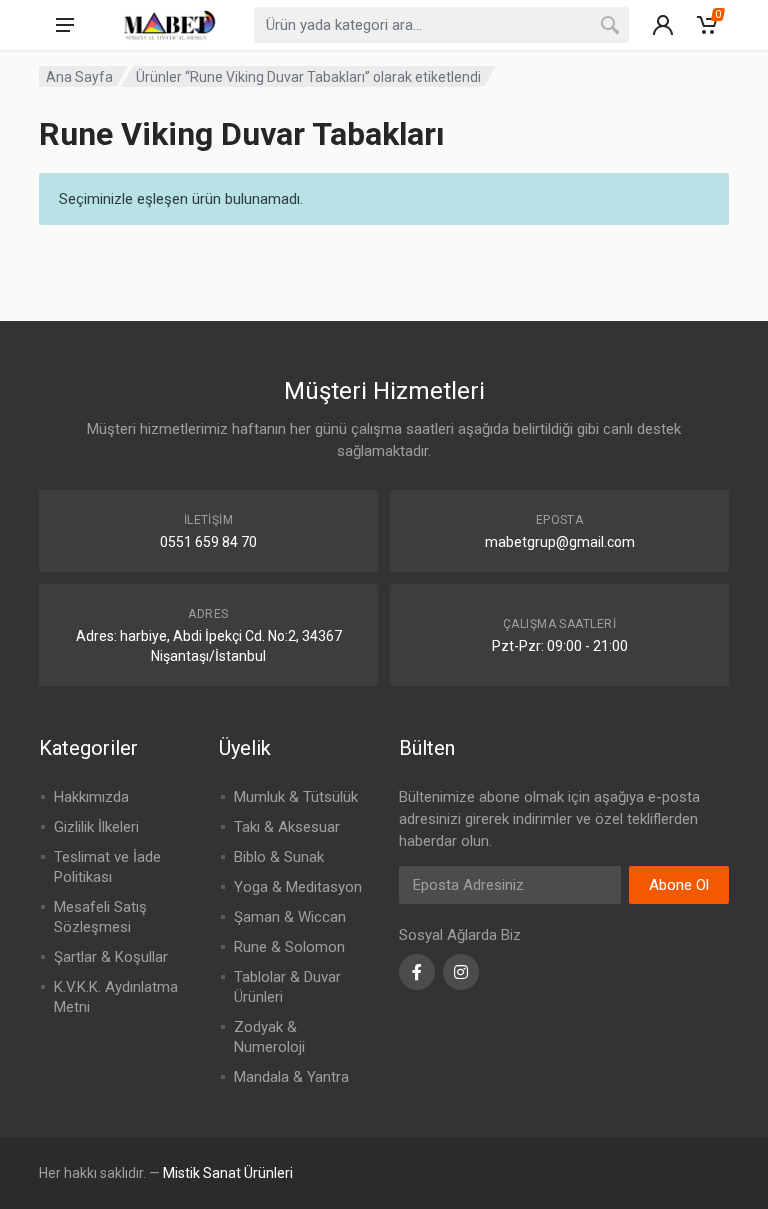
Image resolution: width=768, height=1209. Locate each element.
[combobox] (441, 25)
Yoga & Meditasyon (298, 887)
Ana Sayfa (79, 77)
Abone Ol (679, 885)
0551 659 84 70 (208, 542)
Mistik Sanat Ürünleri (228, 1173)
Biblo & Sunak (279, 857)
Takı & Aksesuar (287, 827)
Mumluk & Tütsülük (296, 797)
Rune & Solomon (289, 947)
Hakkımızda (91, 797)
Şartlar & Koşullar (111, 957)
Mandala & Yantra (291, 1077)
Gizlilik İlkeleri (96, 827)
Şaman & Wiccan (290, 917)
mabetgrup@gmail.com (560, 542)
